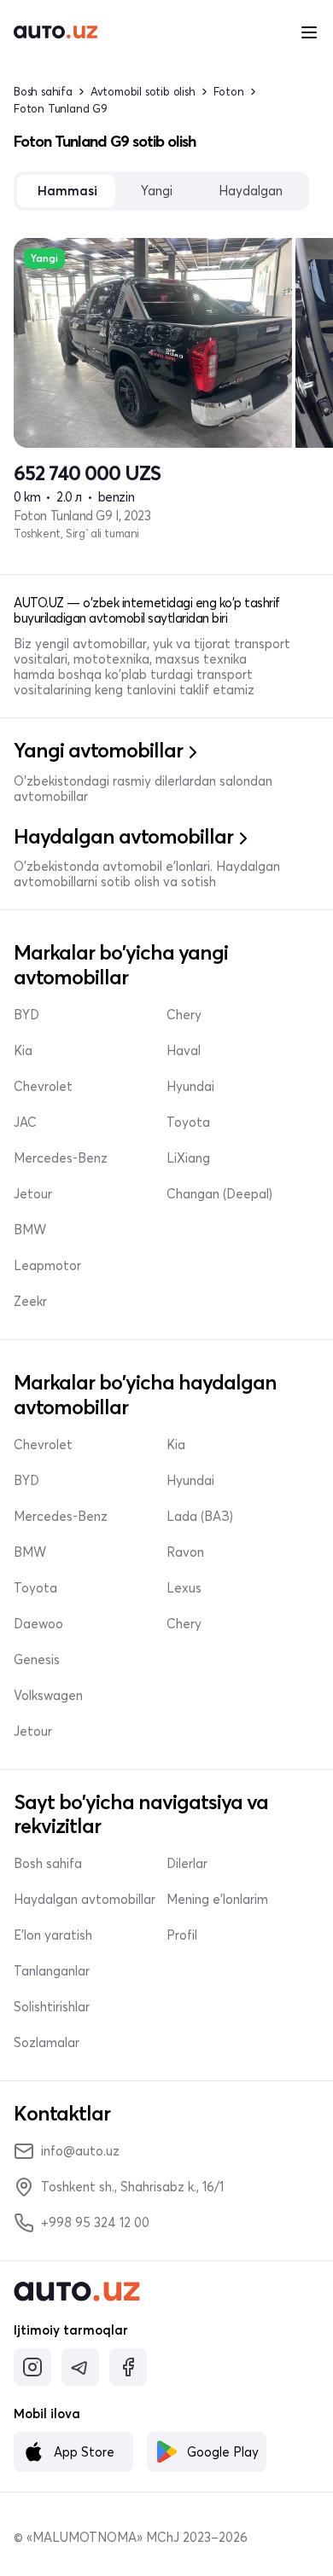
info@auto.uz (80, 2151)
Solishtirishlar (52, 2007)
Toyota (188, 1123)
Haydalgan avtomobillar (85, 1900)
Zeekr (30, 1302)
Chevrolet (43, 1087)
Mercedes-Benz (61, 1158)
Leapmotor (47, 1266)
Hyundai (190, 1087)
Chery (184, 1015)
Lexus (184, 1588)
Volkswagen (48, 1696)
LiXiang (188, 1158)
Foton (229, 92)
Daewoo (38, 1624)
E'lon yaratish (53, 1935)
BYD (26, 1015)
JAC (25, 1123)
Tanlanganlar (52, 1971)
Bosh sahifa (43, 92)
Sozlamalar (47, 2043)
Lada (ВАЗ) (200, 1517)
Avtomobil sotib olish (143, 92)
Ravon (185, 1552)
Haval (184, 1051)
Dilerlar (187, 1864)
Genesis (37, 1660)
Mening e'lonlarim (217, 1900)
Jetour (33, 1194)
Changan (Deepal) (219, 1194)
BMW (30, 1230)
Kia (23, 1051)
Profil (182, 1935)
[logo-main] (55, 32)
